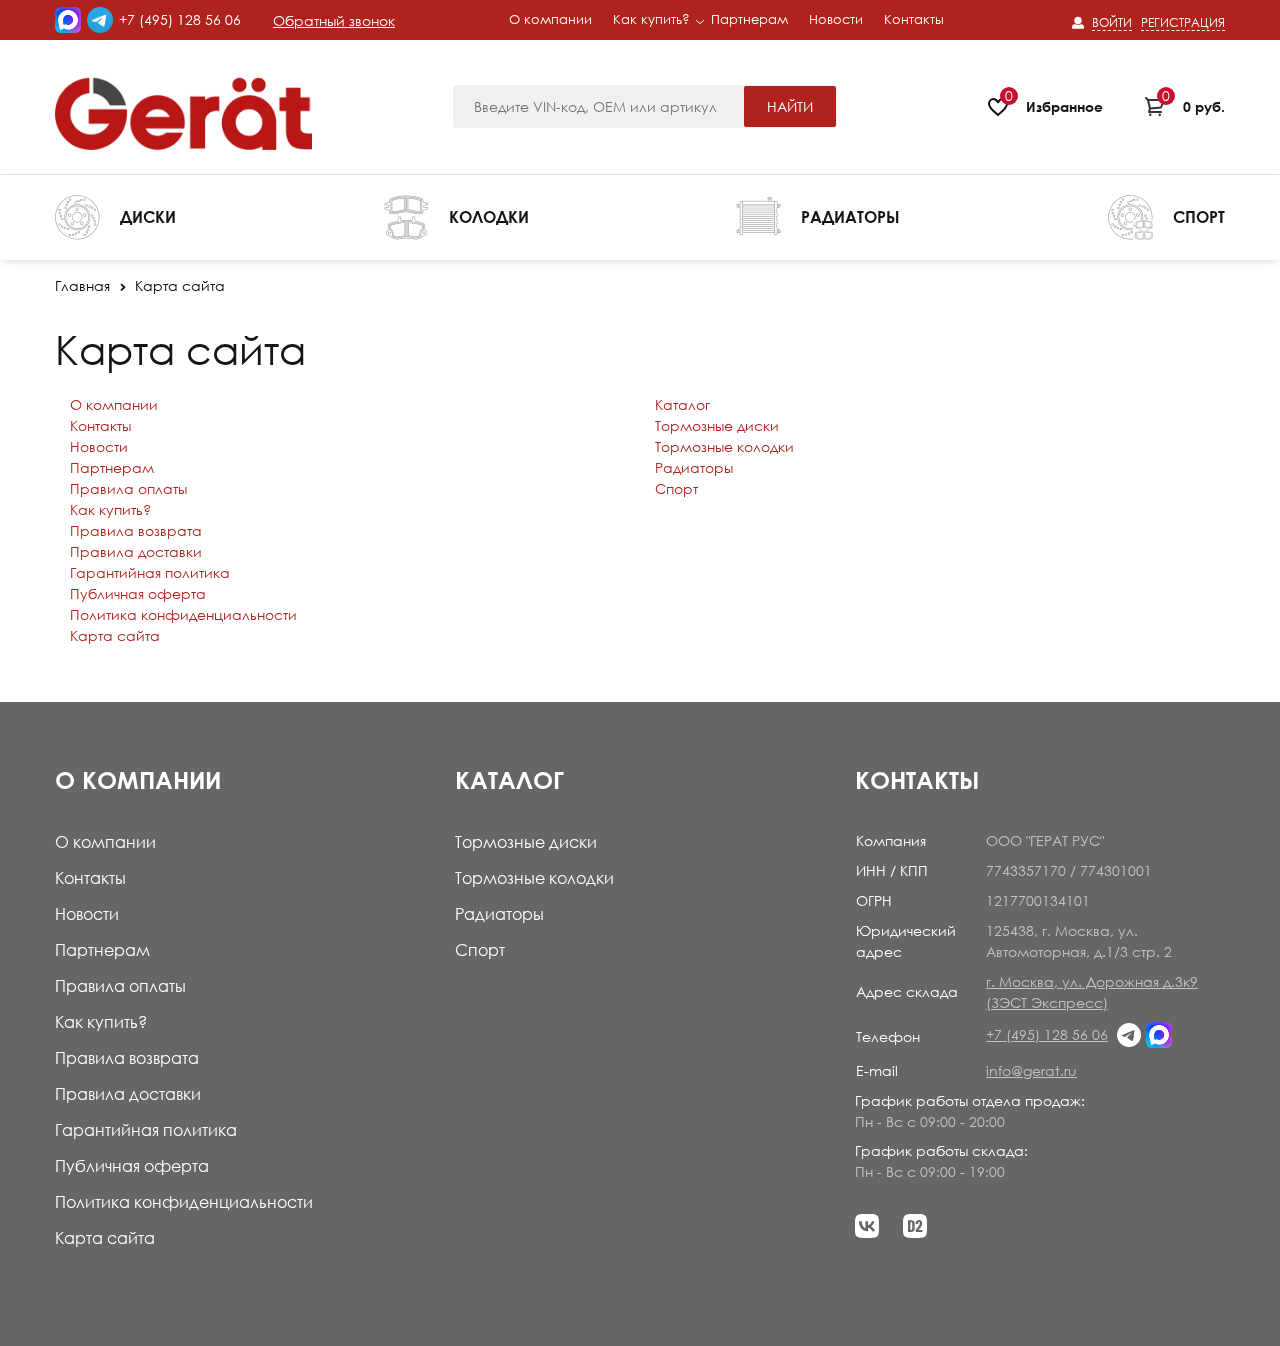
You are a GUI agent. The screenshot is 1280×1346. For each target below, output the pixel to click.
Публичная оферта (138, 593)
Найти (790, 106)
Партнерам (112, 467)
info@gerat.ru (1031, 1070)
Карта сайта (115, 635)
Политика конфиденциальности (183, 614)
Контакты (100, 425)
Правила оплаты (128, 488)
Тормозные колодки (724, 446)
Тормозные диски (717, 425)
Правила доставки (136, 551)
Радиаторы (694, 467)
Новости (99, 446)
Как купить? (110, 509)
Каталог (682, 404)
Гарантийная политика (150, 572)
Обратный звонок (334, 20)
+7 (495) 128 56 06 (180, 19)
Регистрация (1183, 22)
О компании (114, 404)
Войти (1112, 22)
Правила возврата (136, 530)
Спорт (676, 488)
